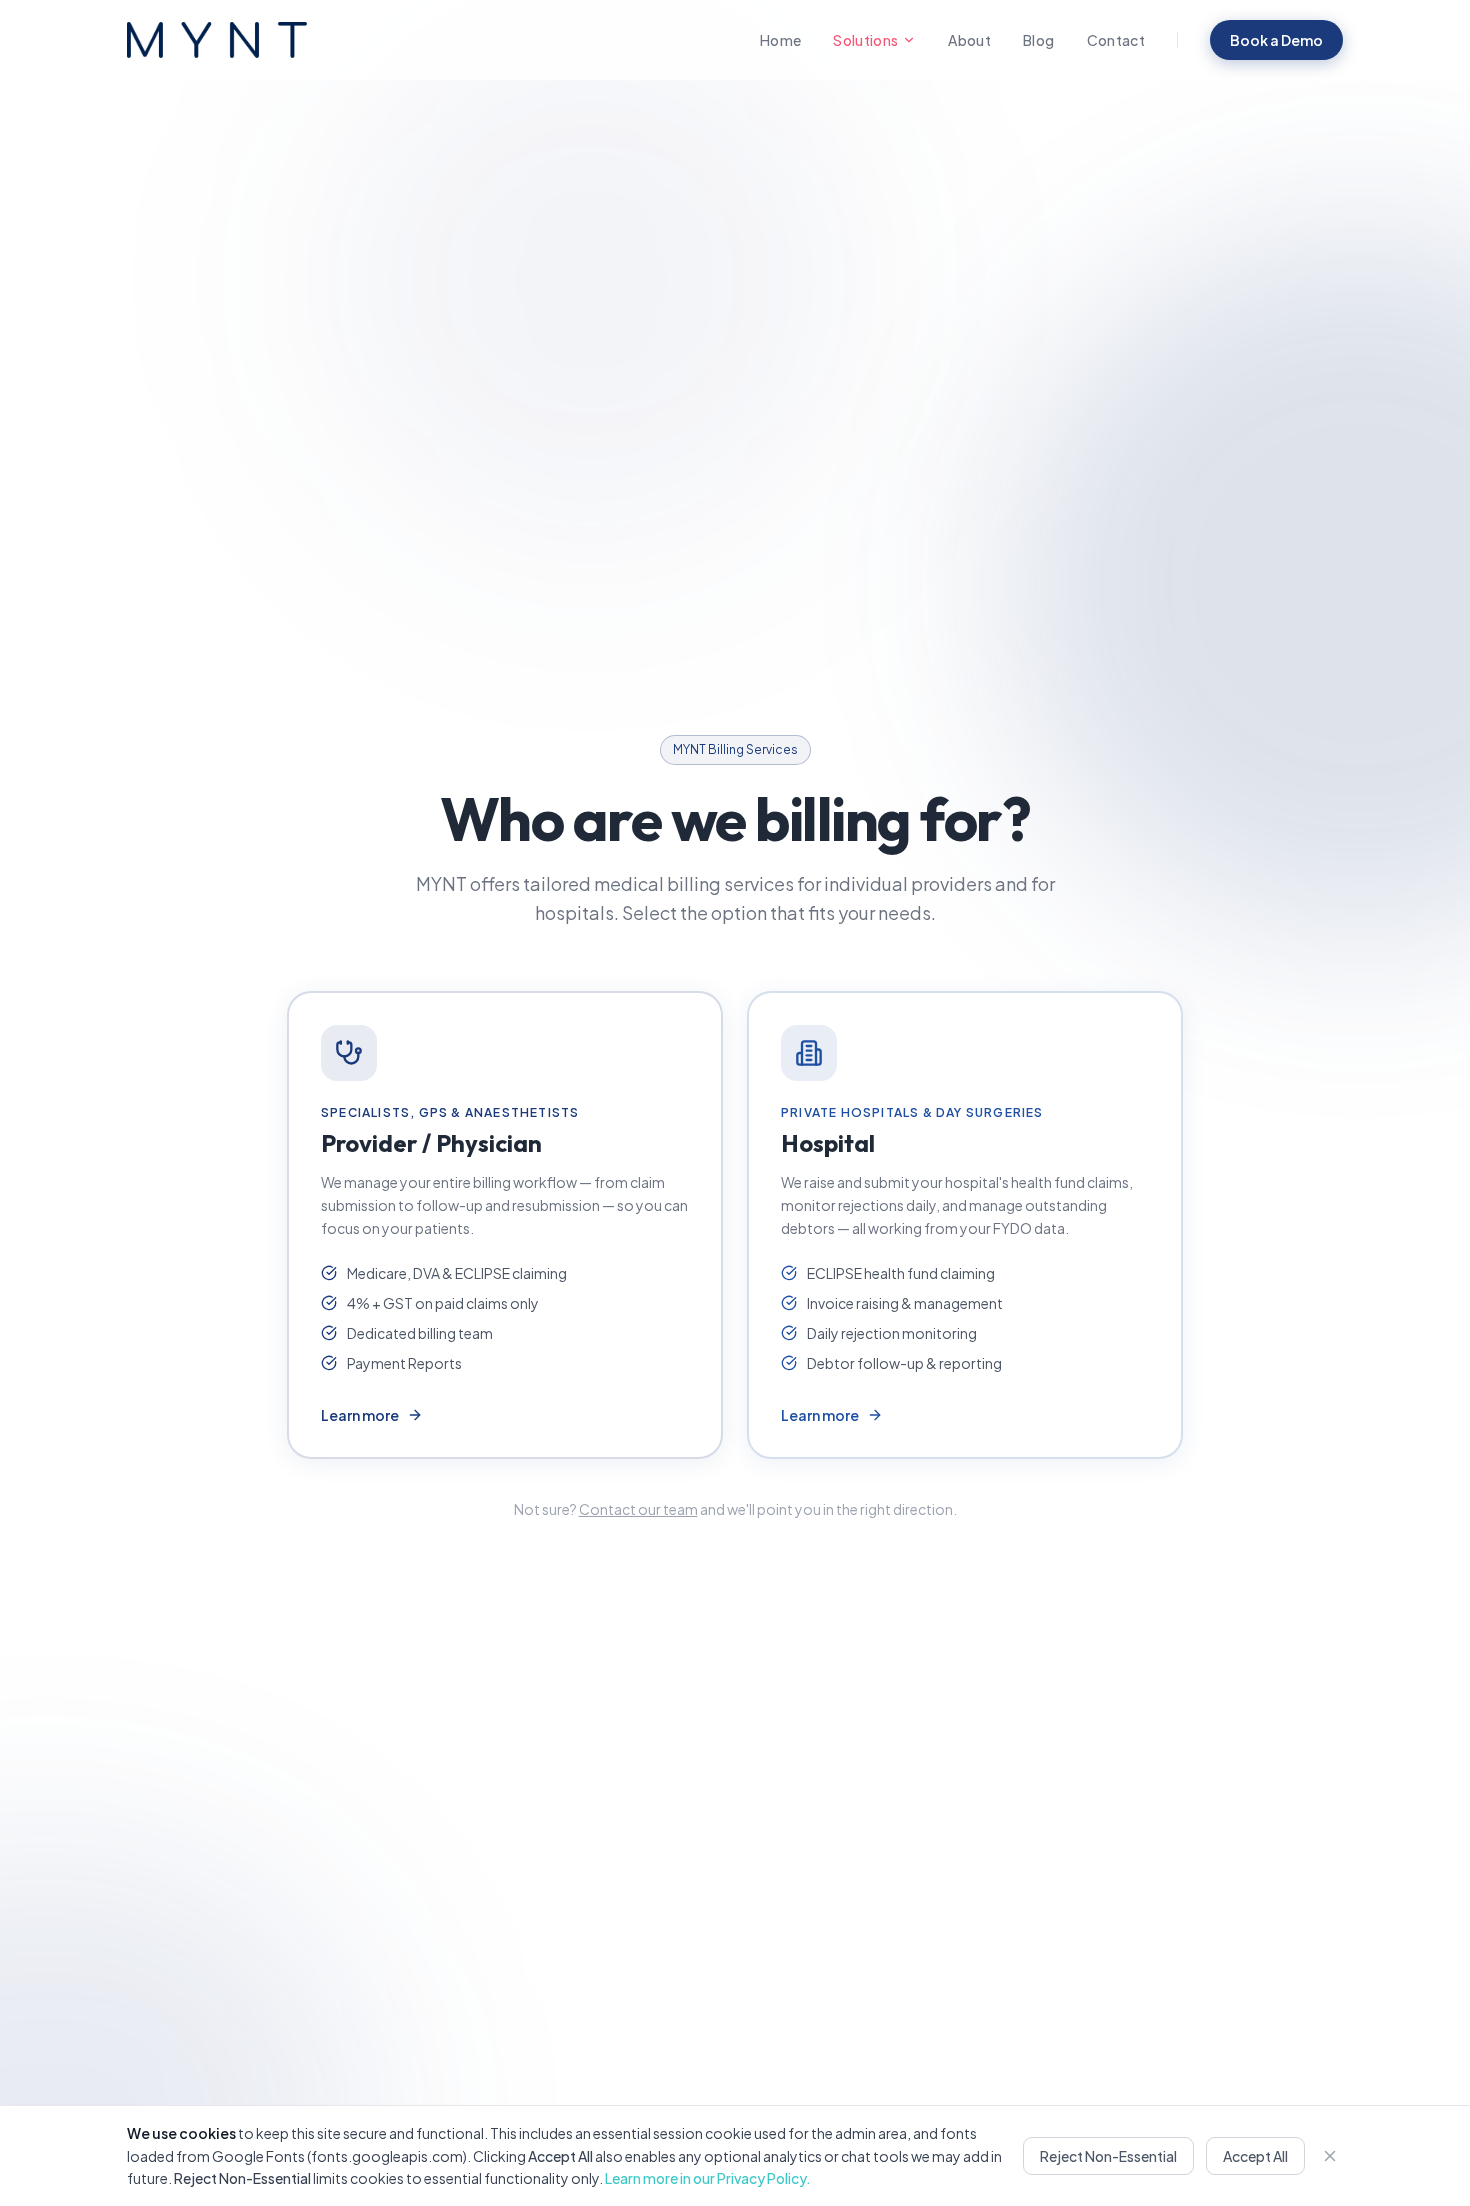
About (969, 40)
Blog (1038, 40)
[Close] (1330, 2156)
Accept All (1255, 2156)
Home (780, 40)
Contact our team (638, 1509)
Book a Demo (1276, 40)
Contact (1116, 40)
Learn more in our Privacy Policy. (708, 2178)
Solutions (865, 40)
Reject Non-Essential (1108, 2156)
